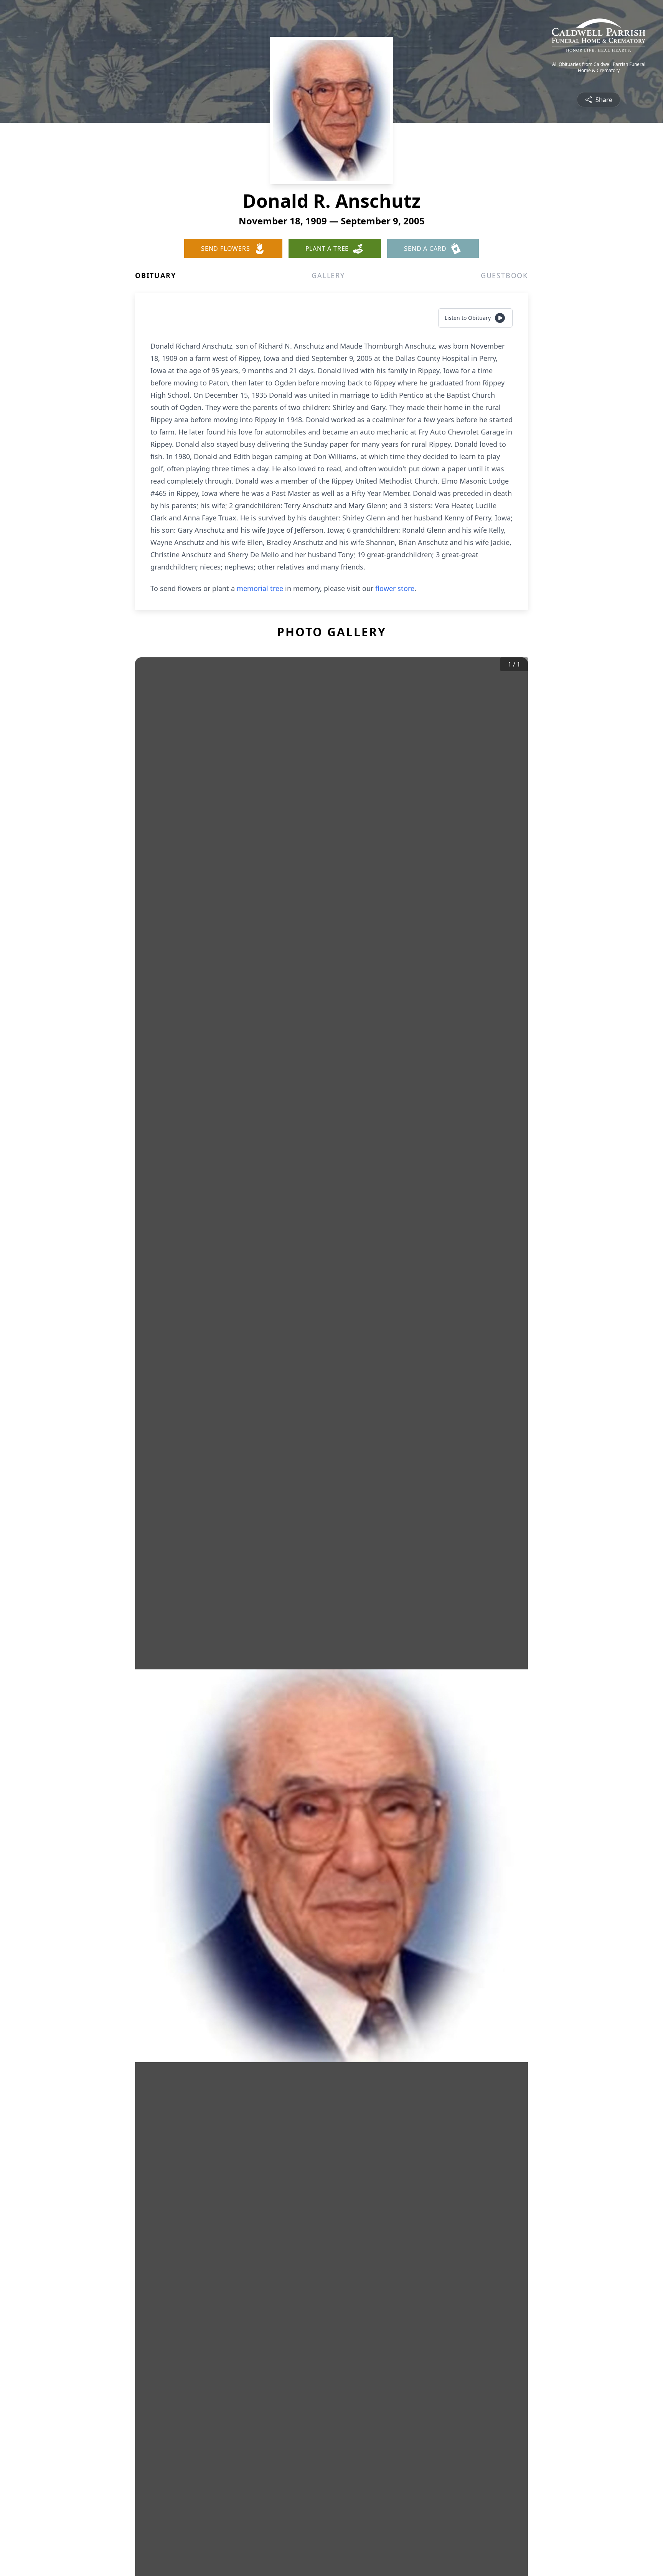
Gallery (328, 275)
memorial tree (260, 588)
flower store (395, 588)
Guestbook (504, 275)
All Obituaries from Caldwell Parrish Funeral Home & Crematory (599, 67)
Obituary (155, 275)
